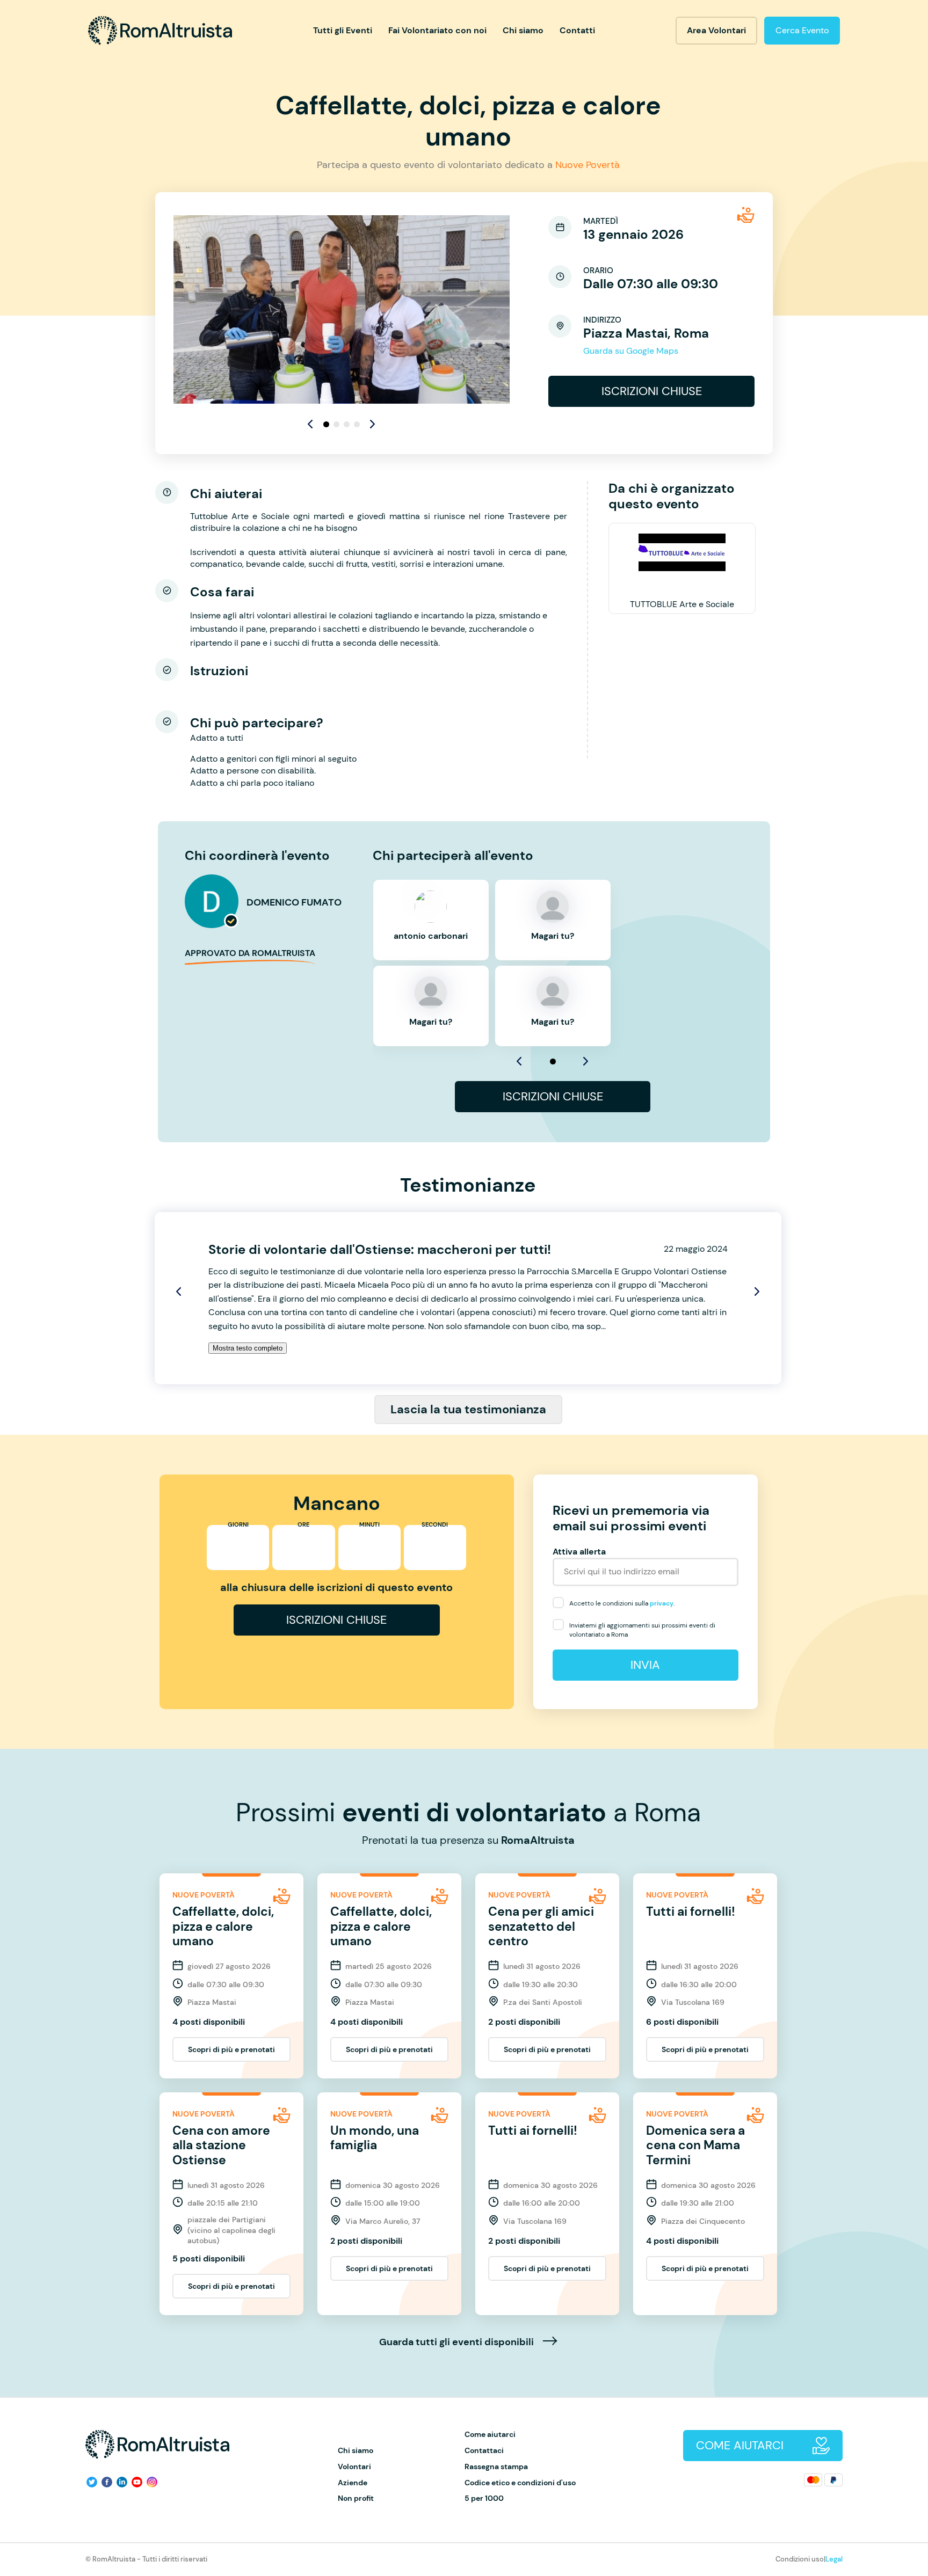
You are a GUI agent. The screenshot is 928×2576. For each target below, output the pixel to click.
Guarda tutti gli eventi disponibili (458, 2343)
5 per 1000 (484, 2498)
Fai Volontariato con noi (437, 30)
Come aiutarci (490, 2435)
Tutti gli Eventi (343, 30)
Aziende (353, 2483)
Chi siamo (523, 30)
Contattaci (484, 2451)
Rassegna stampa (496, 2467)
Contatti (577, 30)
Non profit (356, 2498)
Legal (834, 2559)
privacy (662, 1603)
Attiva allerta (579, 1552)
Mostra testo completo (248, 1348)
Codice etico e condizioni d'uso (520, 2483)
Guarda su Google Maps (631, 351)
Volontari (354, 2467)
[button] (373, 424)
